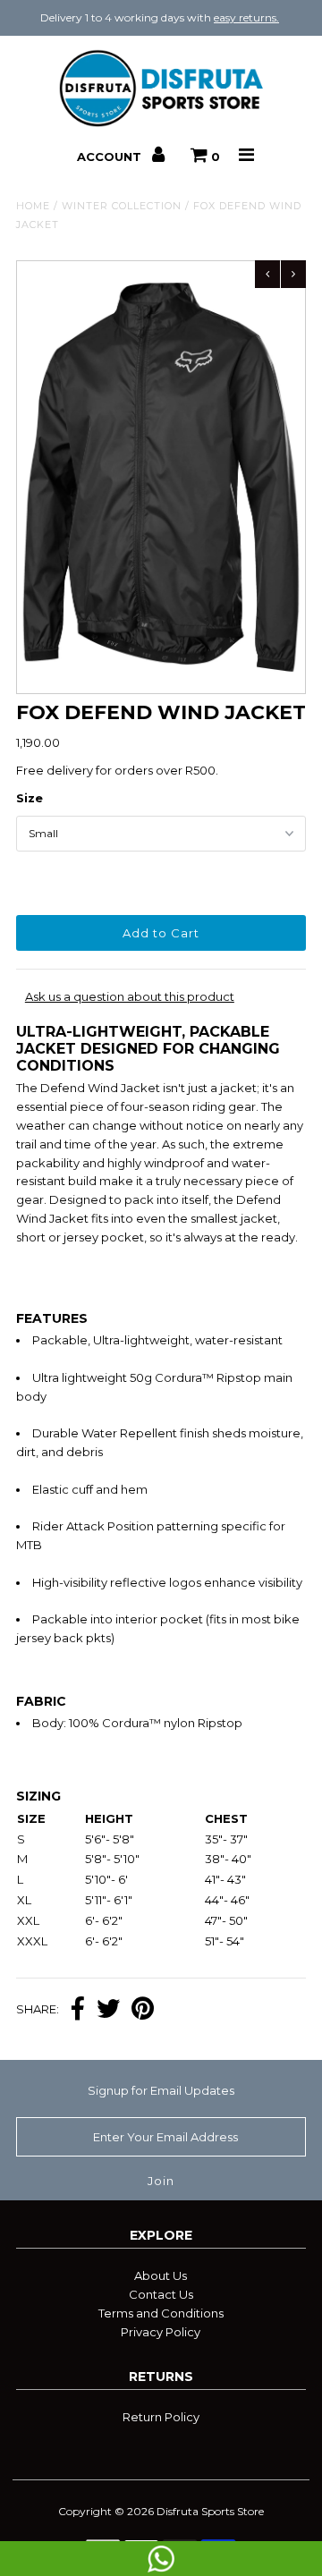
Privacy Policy (161, 2332)
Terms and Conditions (161, 2313)
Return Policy (161, 2417)
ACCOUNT (111, 157)
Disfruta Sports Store (210, 2511)
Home (33, 206)
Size (30, 798)
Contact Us (161, 2294)
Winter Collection (122, 206)
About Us (161, 2275)
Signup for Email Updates (161, 2090)
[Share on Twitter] (108, 2010)
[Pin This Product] (143, 2010)
